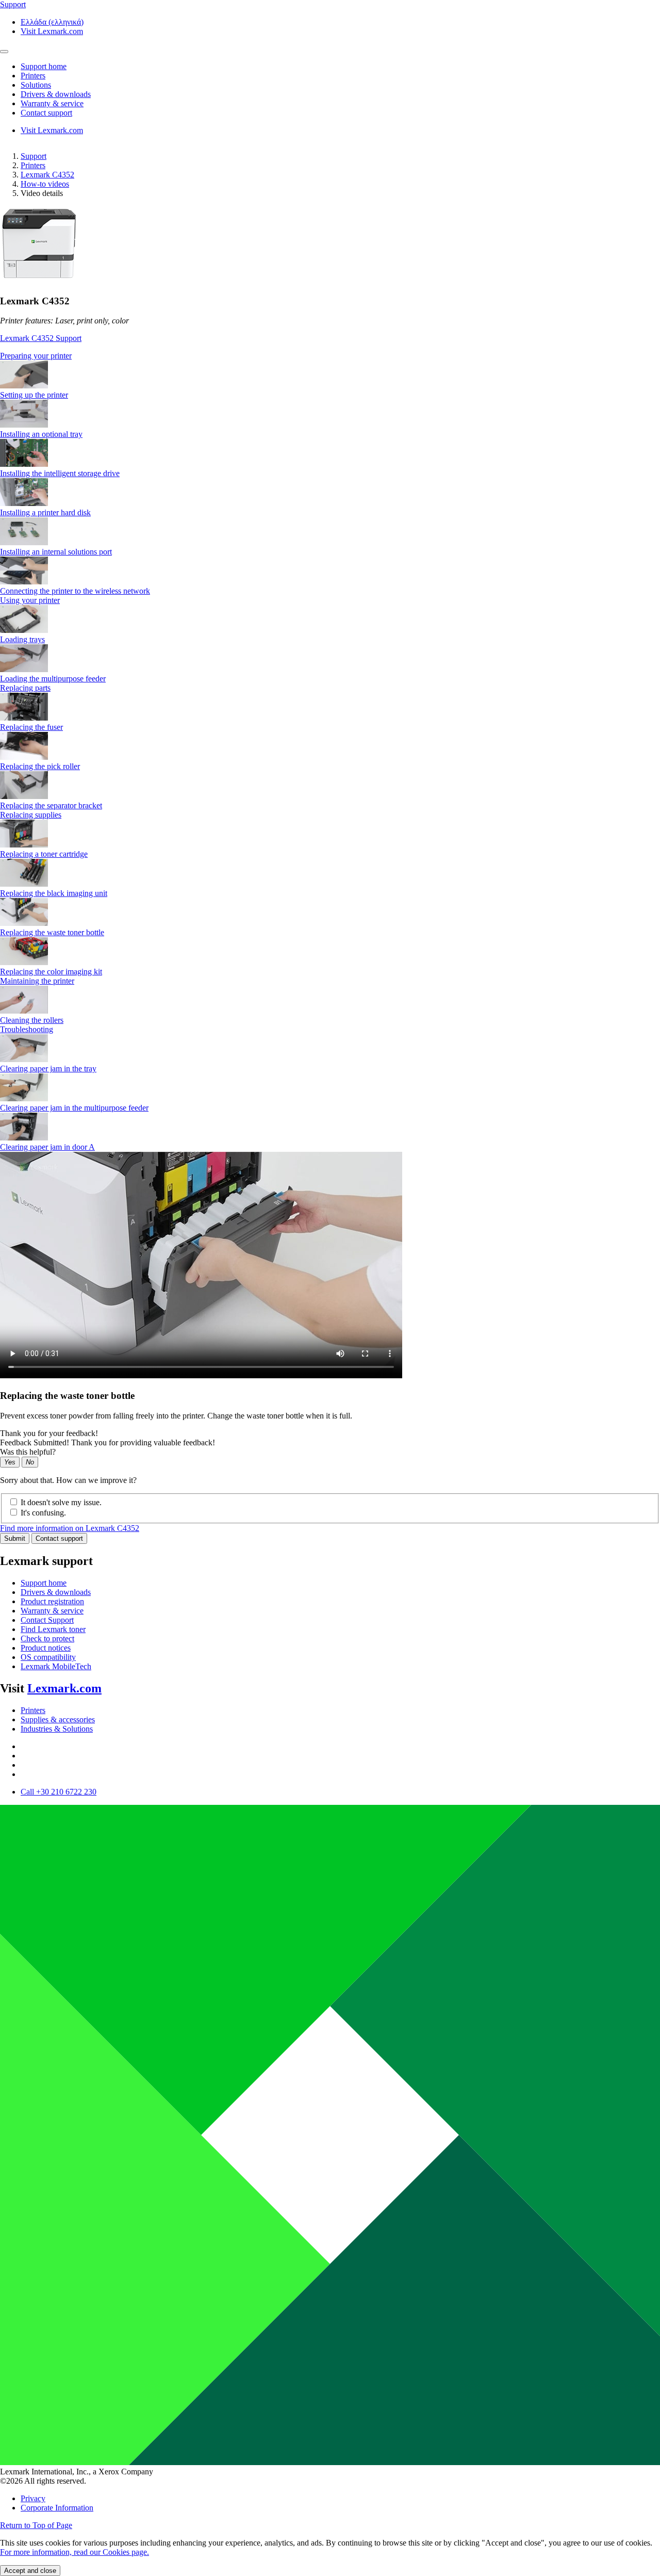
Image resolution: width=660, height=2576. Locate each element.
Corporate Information (57, 2508)
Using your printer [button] (30, 600)
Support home (44, 1583)
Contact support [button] (46, 113)
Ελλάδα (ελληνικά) (52, 22)
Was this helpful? (28, 1452)
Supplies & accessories (58, 1719)
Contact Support (47, 1620)
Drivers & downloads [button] (56, 94)
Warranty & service (52, 1611)
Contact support (59, 1538)
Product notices (46, 1648)
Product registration (52, 1601)
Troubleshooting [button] (27, 1029)
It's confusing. (43, 1513)
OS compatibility (48, 1657)
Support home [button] (44, 66)
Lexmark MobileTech (56, 1666)
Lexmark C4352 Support (41, 338)
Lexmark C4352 (47, 175)
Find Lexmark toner (53, 1629)
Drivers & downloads (56, 1592)
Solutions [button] (36, 85)
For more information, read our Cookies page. (75, 2552)
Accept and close (30, 2571)
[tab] (330, 356)
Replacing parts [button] (25, 688)
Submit (15, 1538)
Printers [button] (33, 76)
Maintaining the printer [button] (37, 981)
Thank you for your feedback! (49, 1433)
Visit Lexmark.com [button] (52, 31)
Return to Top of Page (36, 2525)
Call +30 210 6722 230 (59, 1792)
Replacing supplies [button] (31, 815)
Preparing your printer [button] (36, 356)
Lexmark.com (64, 1688)
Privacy (33, 2498)
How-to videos (45, 184)
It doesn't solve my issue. (61, 1502)
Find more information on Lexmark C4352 (70, 1528)
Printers (33, 165)
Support (34, 156)
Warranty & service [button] (52, 103)
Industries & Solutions (57, 1729)
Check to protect (47, 1638)
